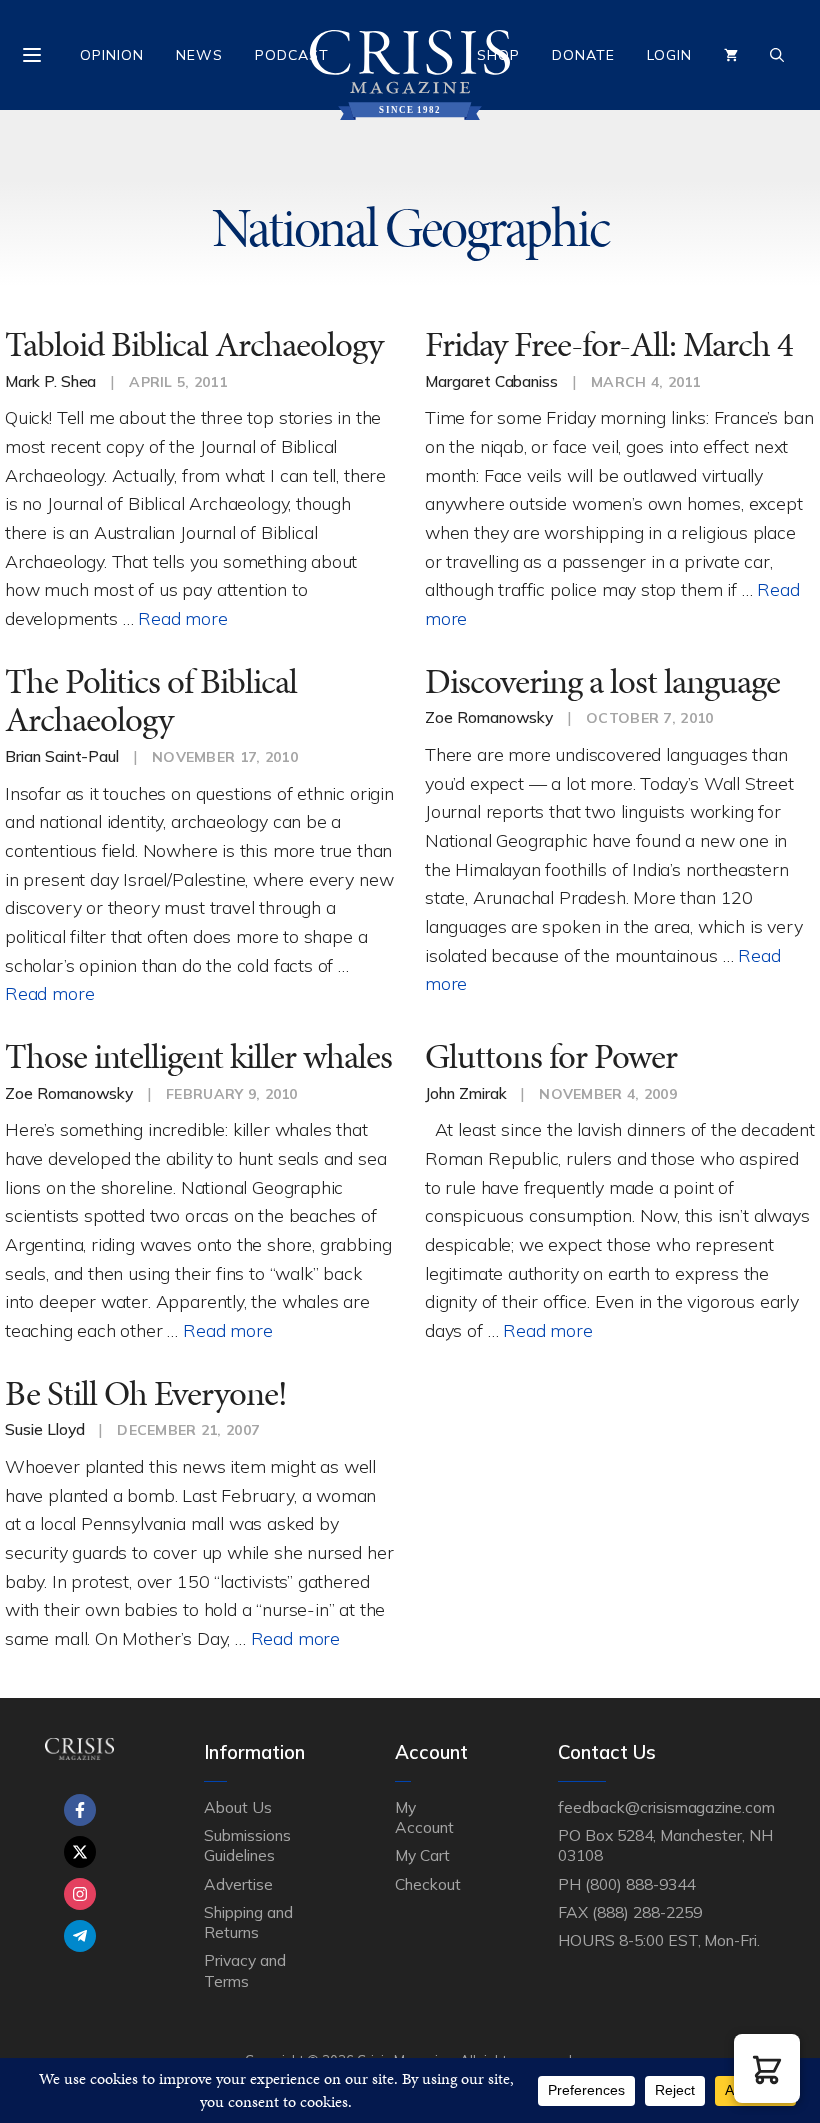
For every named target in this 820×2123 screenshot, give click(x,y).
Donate (583, 55)
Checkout (428, 1884)
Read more (182, 618)
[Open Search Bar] (777, 55)
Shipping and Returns (248, 1922)
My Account (424, 1817)
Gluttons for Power (551, 1056)
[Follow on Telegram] (80, 1936)
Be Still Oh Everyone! (146, 1393)
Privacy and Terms (244, 1970)
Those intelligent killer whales (198, 1056)
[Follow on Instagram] (80, 1894)
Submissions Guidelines (247, 1845)
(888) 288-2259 (646, 1912)
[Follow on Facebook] (80, 1810)
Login (669, 55)
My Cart (422, 1855)
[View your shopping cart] (731, 55)
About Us (238, 1807)
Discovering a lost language (602, 681)
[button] (767, 2068)
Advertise (238, 1884)
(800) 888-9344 (639, 1884)
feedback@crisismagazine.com (666, 1807)
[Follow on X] (80, 1852)
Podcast (292, 55)
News (199, 55)
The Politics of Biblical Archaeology (151, 701)
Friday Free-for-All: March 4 (609, 344)
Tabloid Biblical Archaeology (194, 344)
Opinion (112, 55)
